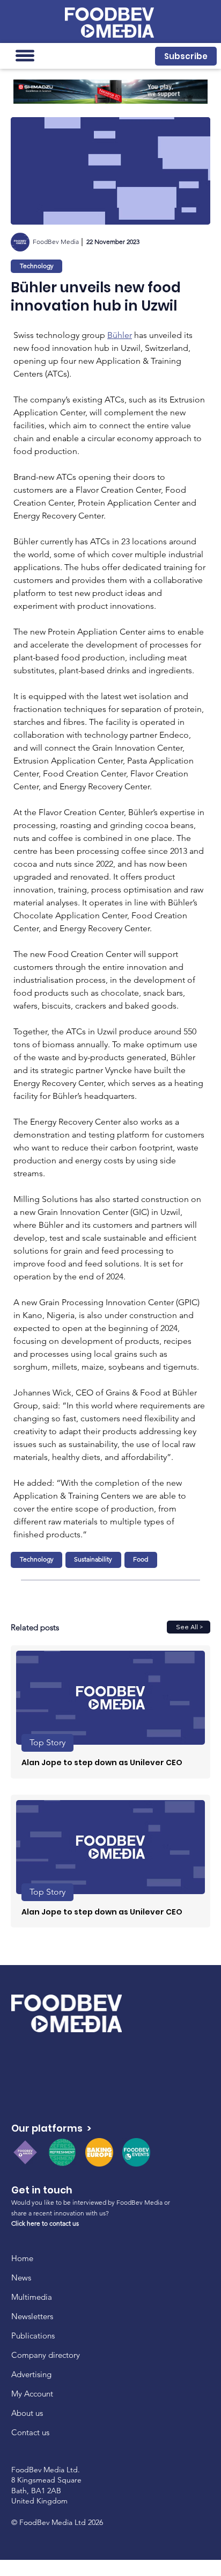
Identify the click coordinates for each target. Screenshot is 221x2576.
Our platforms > (51, 2128)
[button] (186, 56)
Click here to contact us (45, 2223)
